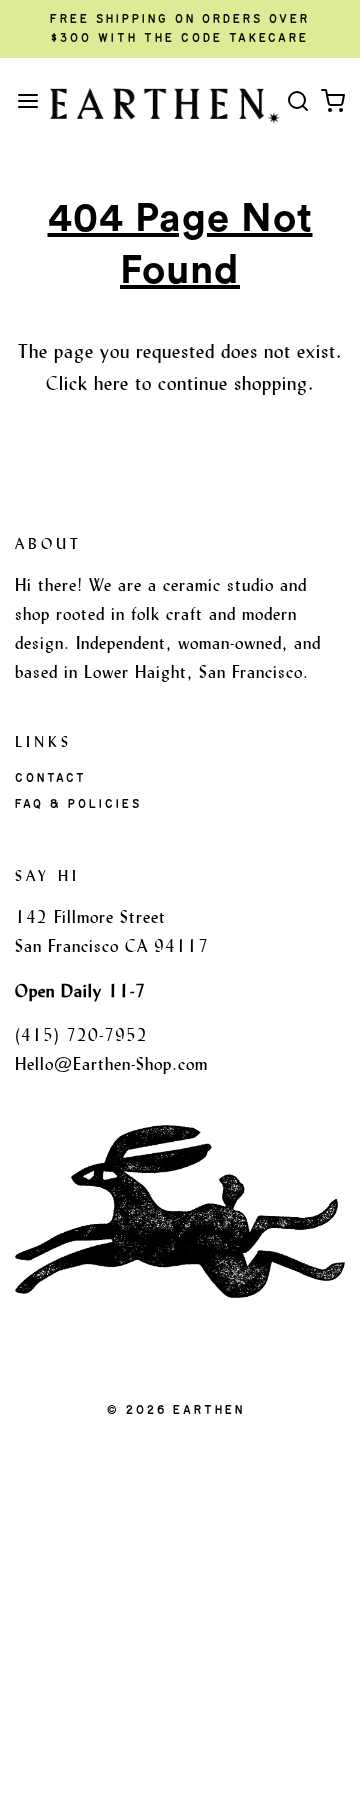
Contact (51, 778)
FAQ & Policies (78, 804)
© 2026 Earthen (176, 1410)
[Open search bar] (297, 100)
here (111, 383)
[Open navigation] (27, 100)
